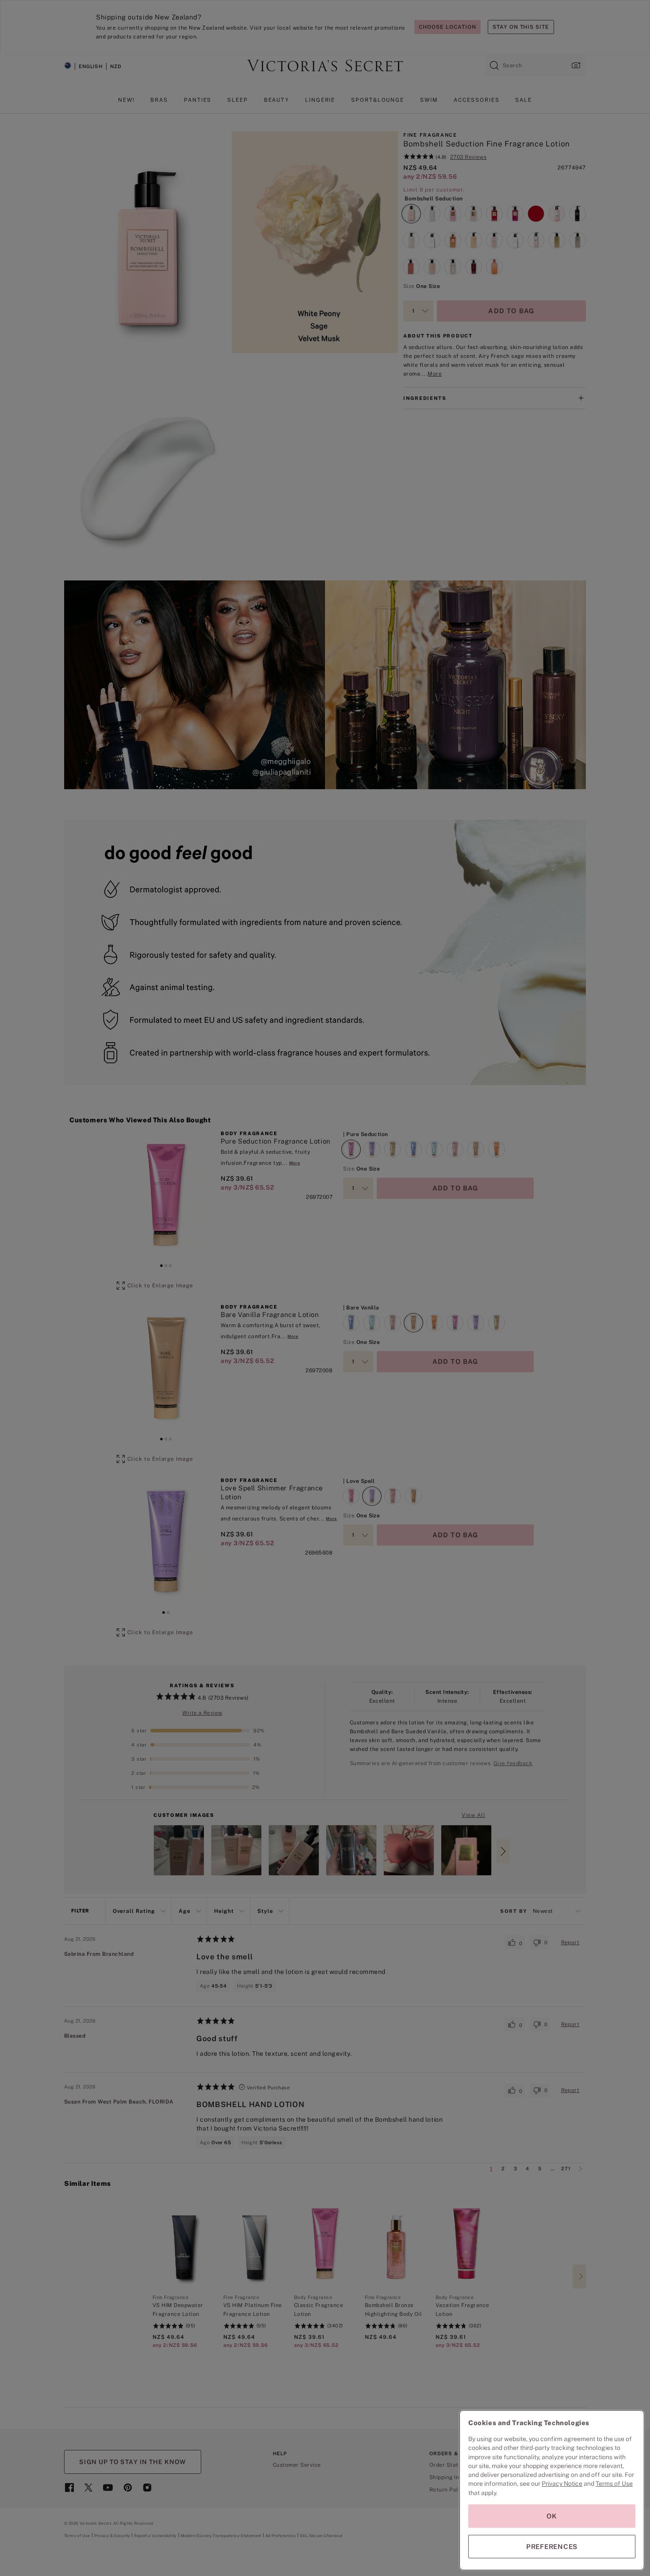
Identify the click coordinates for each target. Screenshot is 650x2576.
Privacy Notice (562, 2484)
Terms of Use (614, 2484)
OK (552, 2516)
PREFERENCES (552, 2547)
